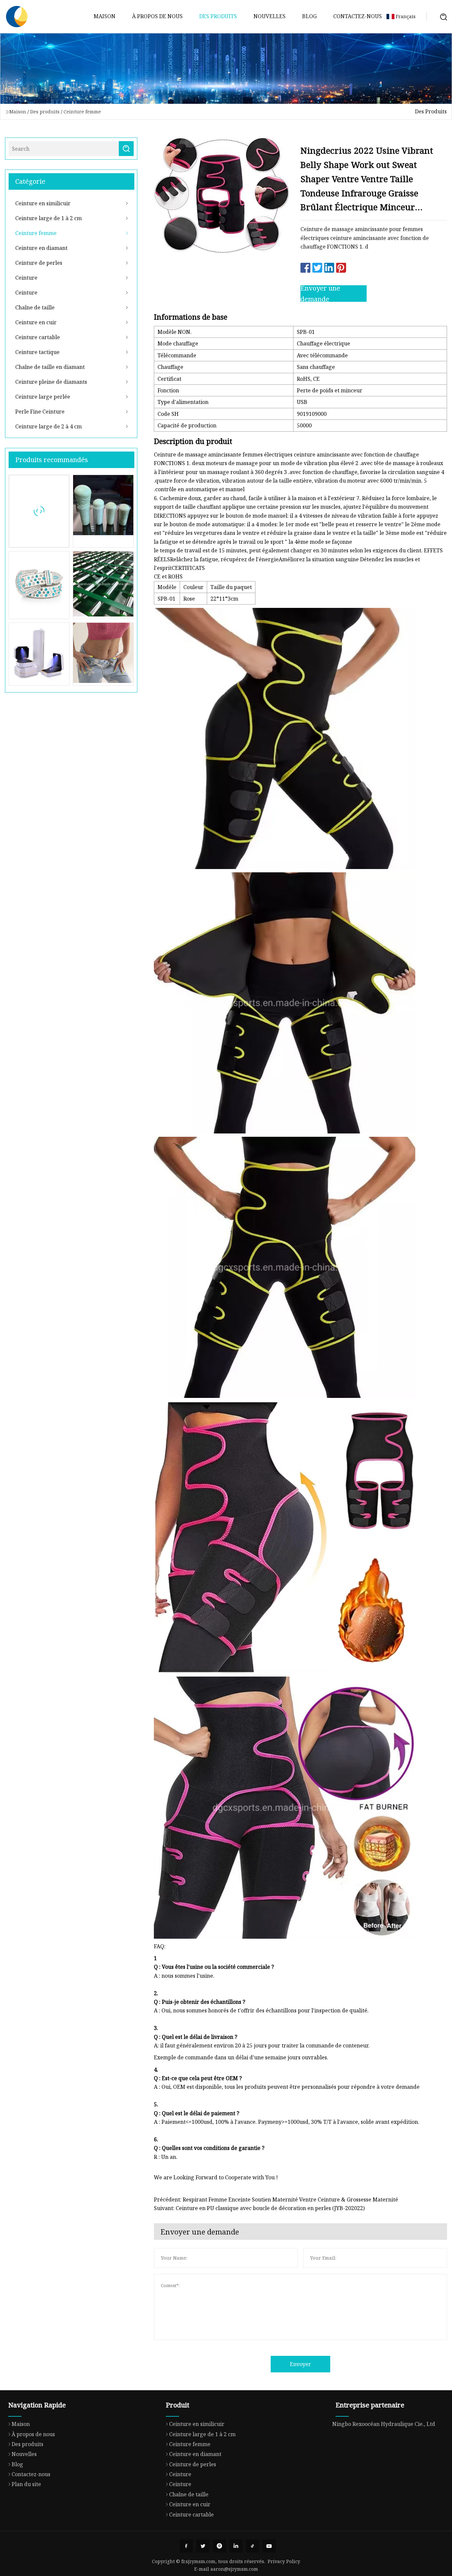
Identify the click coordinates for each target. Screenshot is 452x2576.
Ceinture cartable (38, 337)
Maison (105, 16)
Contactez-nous (358, 16)
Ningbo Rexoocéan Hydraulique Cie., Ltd (384, 2424)
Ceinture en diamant (41, 248)
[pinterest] (219, 2546)
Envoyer (300, 2364)
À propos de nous (157, 16)
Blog (309, 16)
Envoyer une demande (320, 294)
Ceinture (26, 278)
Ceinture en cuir (36, 322)
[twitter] (203, 2546)
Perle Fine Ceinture (40, 412)
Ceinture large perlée (43, 397)
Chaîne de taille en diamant (50, 367)
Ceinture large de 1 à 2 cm (48, 218)
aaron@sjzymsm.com (234, 2569)
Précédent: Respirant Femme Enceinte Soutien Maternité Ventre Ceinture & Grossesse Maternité (276, 2200)
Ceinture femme (82, 112)
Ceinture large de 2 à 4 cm (48, 426)
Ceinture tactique (37, 352)
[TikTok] (252, 2546)
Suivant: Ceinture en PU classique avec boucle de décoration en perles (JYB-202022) (259, 2208)
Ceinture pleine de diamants (51, 382)
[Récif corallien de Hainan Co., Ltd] (17, 17)
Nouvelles (270, 16)
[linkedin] (236, 2546)
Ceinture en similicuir (43, 203)
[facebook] (186, 2546)
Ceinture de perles (39, 263)
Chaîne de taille (35, 307)
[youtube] (269, 2546)
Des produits (218, 16)
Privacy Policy (284, 2561)
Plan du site (26, 2484)
